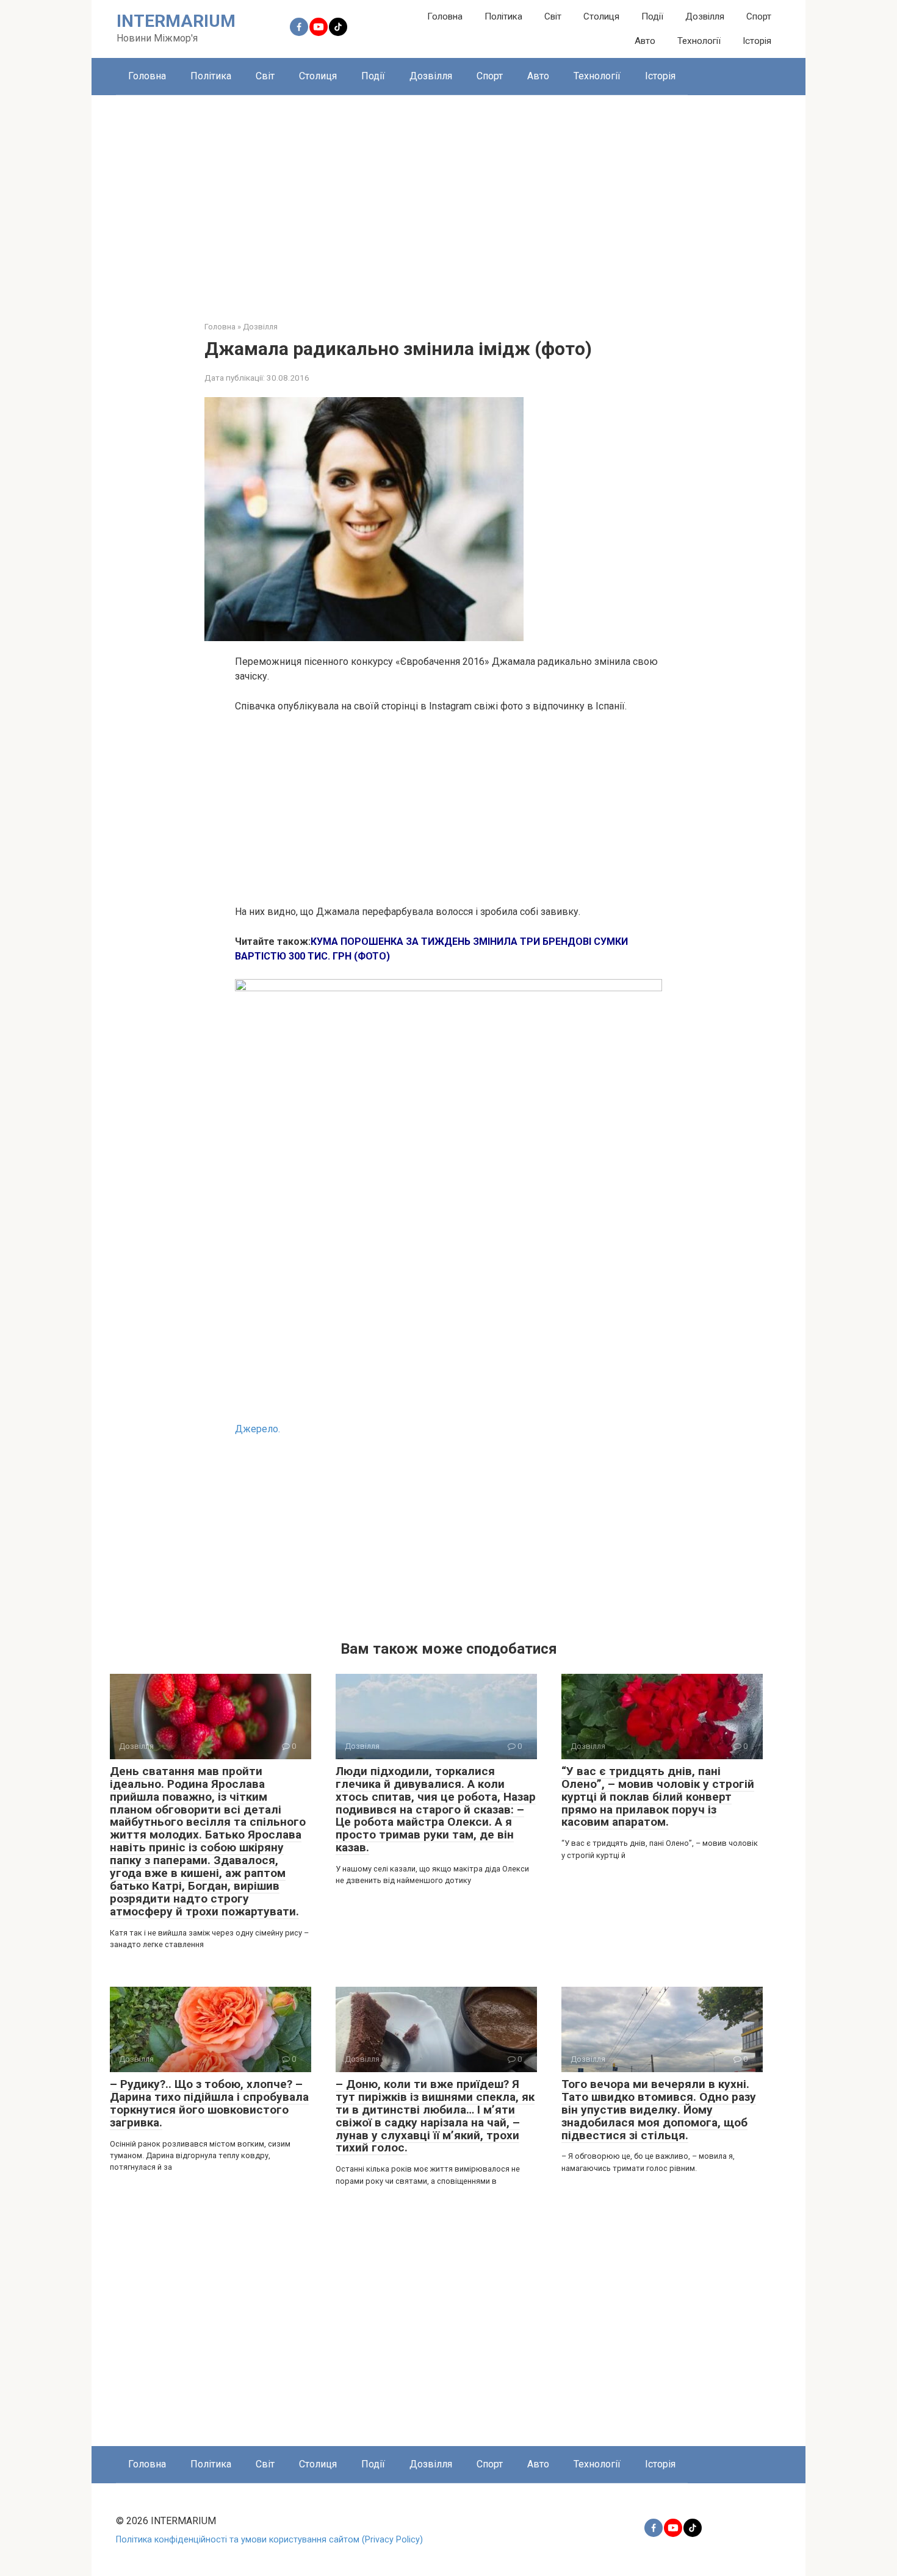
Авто (645, 41)
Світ (553, 16)
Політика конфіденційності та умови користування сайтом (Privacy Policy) (269, 2540)
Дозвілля (705, 16)
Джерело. (258, 1429)
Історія (757, 41)
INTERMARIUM (176, 21)
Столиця (601, 16)
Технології (699, 41)
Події (652, 16)
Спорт (759, 16)
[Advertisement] (448, 199)
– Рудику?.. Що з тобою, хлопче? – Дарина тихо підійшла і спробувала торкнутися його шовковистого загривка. (209, 2103)
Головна (445, 16)
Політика (503, 16)
